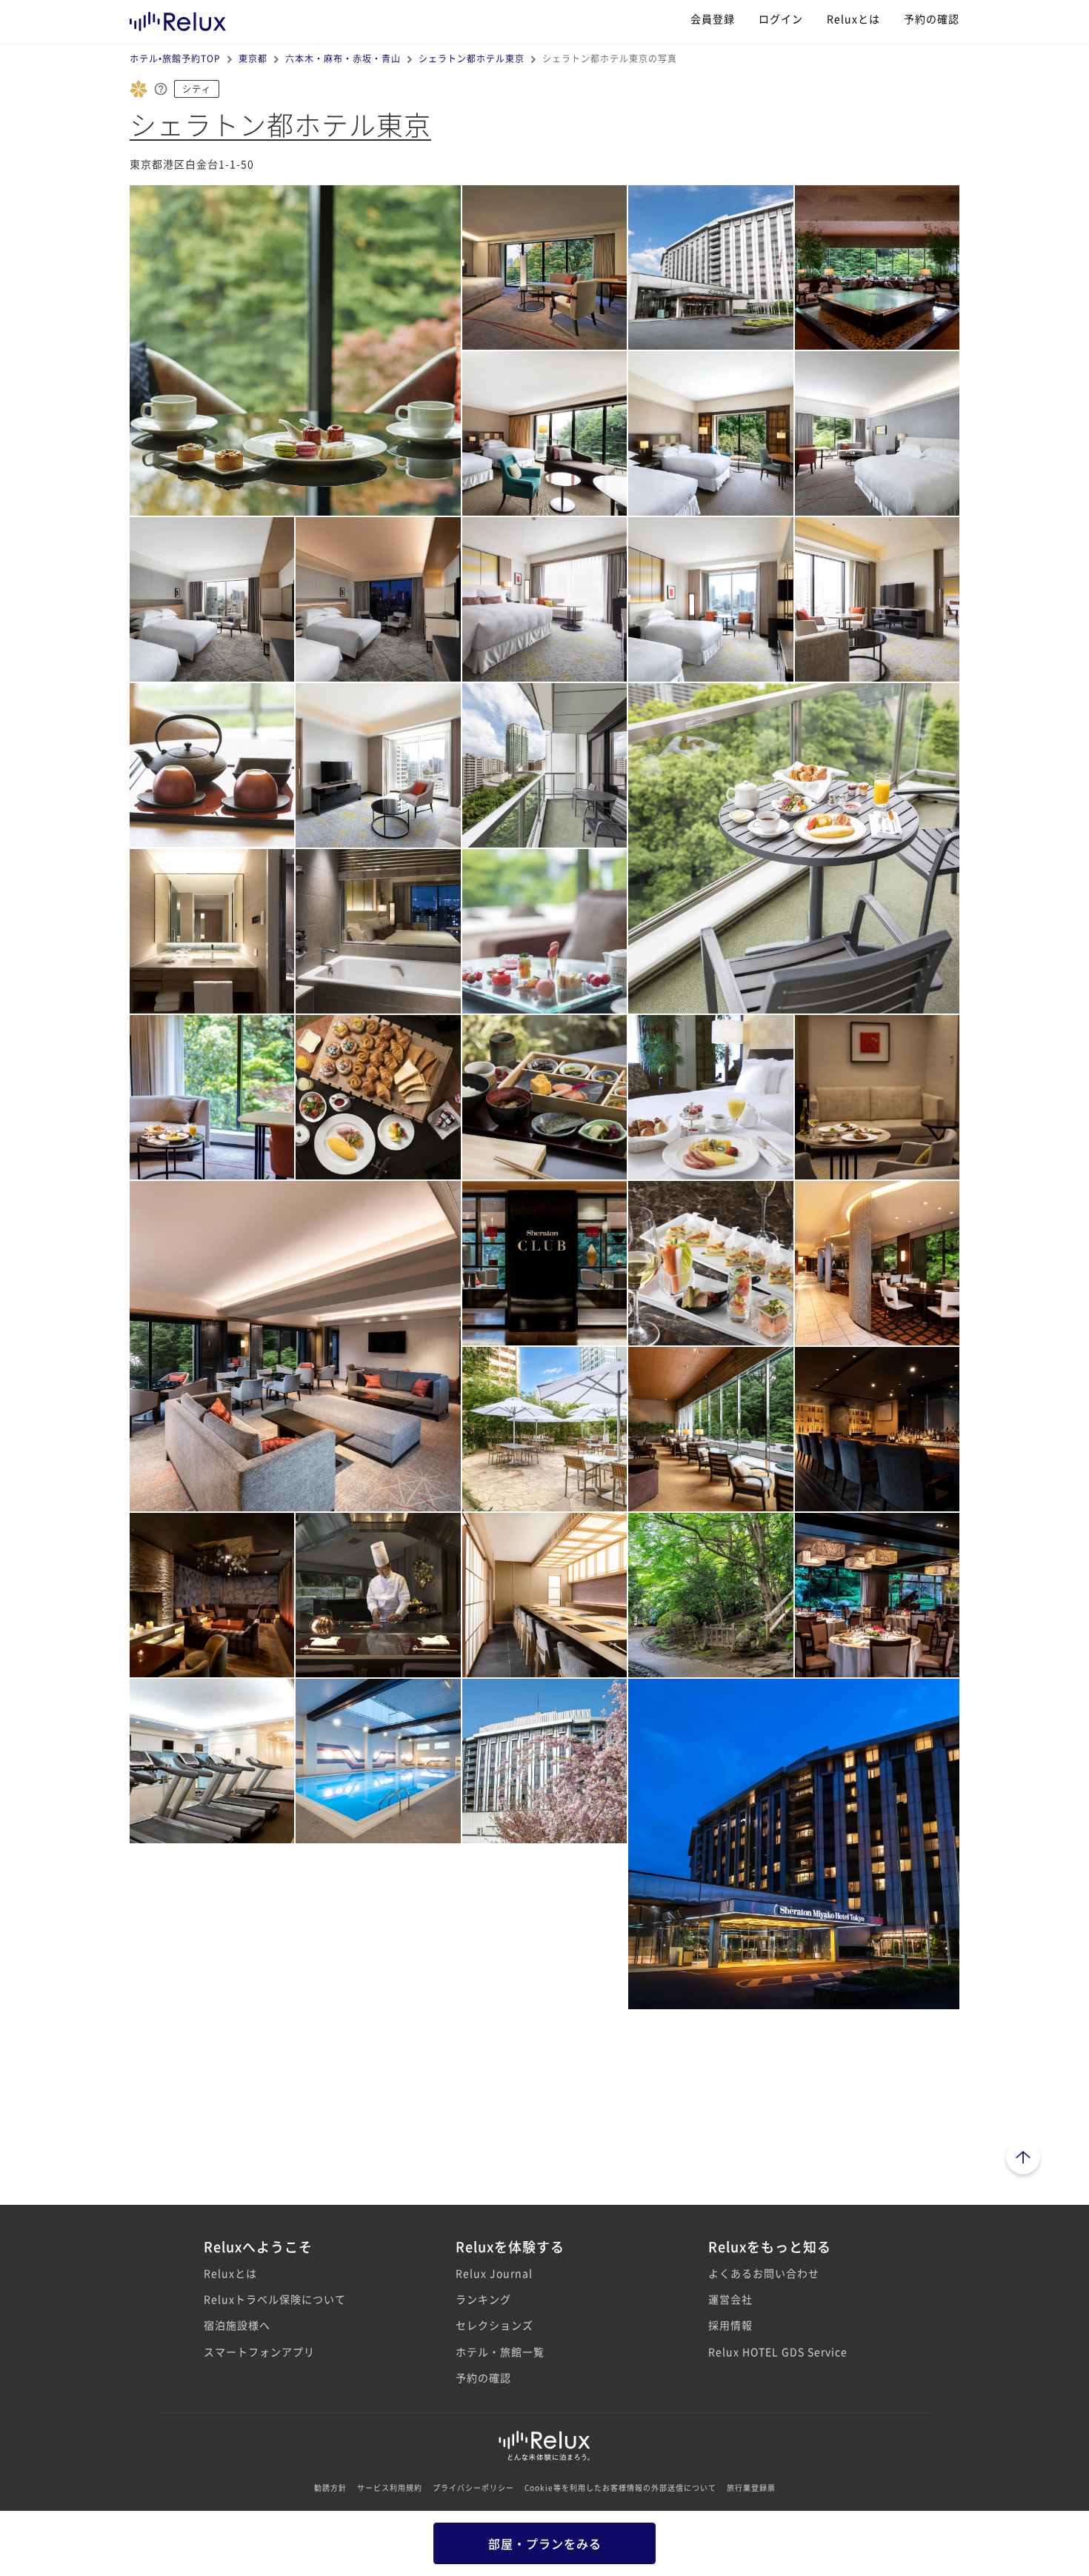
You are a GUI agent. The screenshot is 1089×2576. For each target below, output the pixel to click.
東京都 (253, 58)
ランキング (483, 2299)
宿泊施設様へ (237, 2325)
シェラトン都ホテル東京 (472, 58)
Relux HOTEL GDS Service (778, 2352)
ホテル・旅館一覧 (500, 2352)
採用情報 (730, 2325)
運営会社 (730, 2299)
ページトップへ (1023, 2160)
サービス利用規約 (390, 2487)
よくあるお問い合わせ (764, 2273)
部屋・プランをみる (545, 2543)
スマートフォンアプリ (259, 2352)
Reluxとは (853, 19)
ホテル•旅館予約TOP (175, 58)
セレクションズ (494, 2325)
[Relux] (178, 18)
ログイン (781, 19)
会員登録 (713, 19)
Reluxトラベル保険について (275, 2299)
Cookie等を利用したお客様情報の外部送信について (620, 2487)
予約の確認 (932, 19)
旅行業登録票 (751, 2487)
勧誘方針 (330, 2487)
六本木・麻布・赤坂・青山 (343, 58)
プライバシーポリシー (473, 2487)
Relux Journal (494, 2273)
